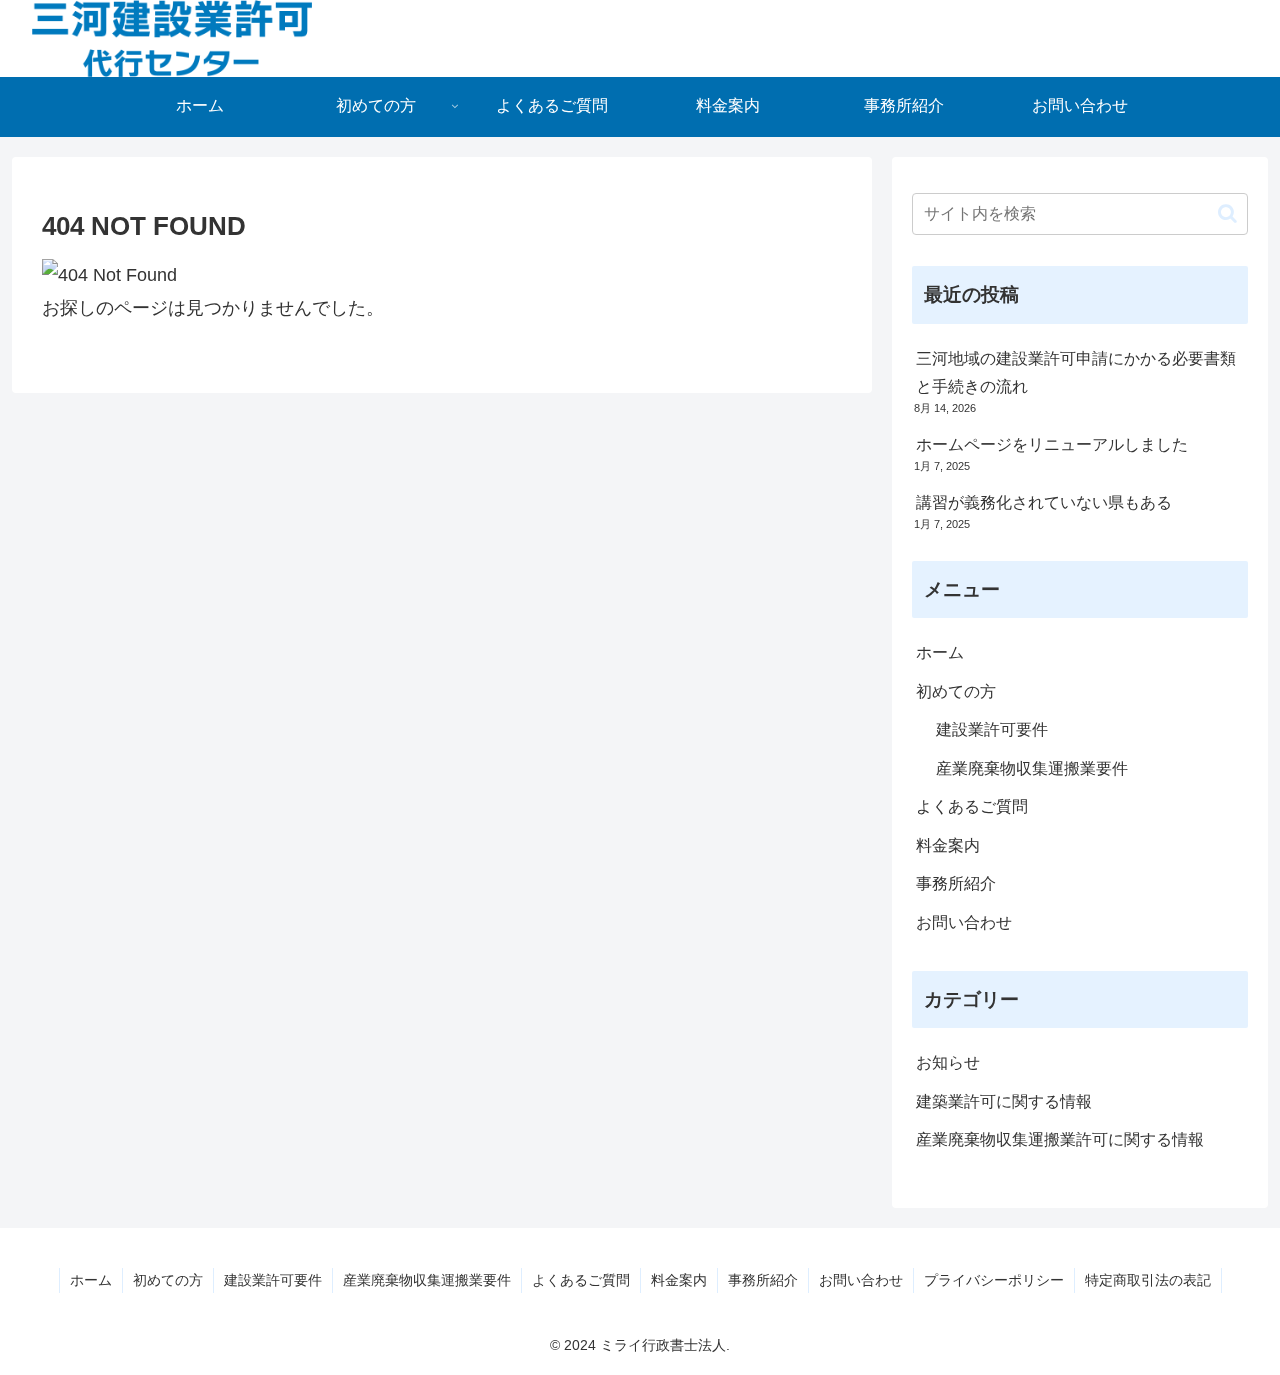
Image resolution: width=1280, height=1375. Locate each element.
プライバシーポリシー (994, 1280)
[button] (1227, 213)
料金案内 (948, 845)
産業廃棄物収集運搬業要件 (1032, 768)
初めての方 (956, 691)
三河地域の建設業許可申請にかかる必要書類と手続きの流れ (1076, 373)
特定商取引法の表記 (1148, 1280)
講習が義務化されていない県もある (1044, 502)
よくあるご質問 (972, 806)
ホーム (940, 652)
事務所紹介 (956, 883)
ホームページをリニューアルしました (1052, 444)
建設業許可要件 (992, 729)
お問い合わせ (964, 922)
